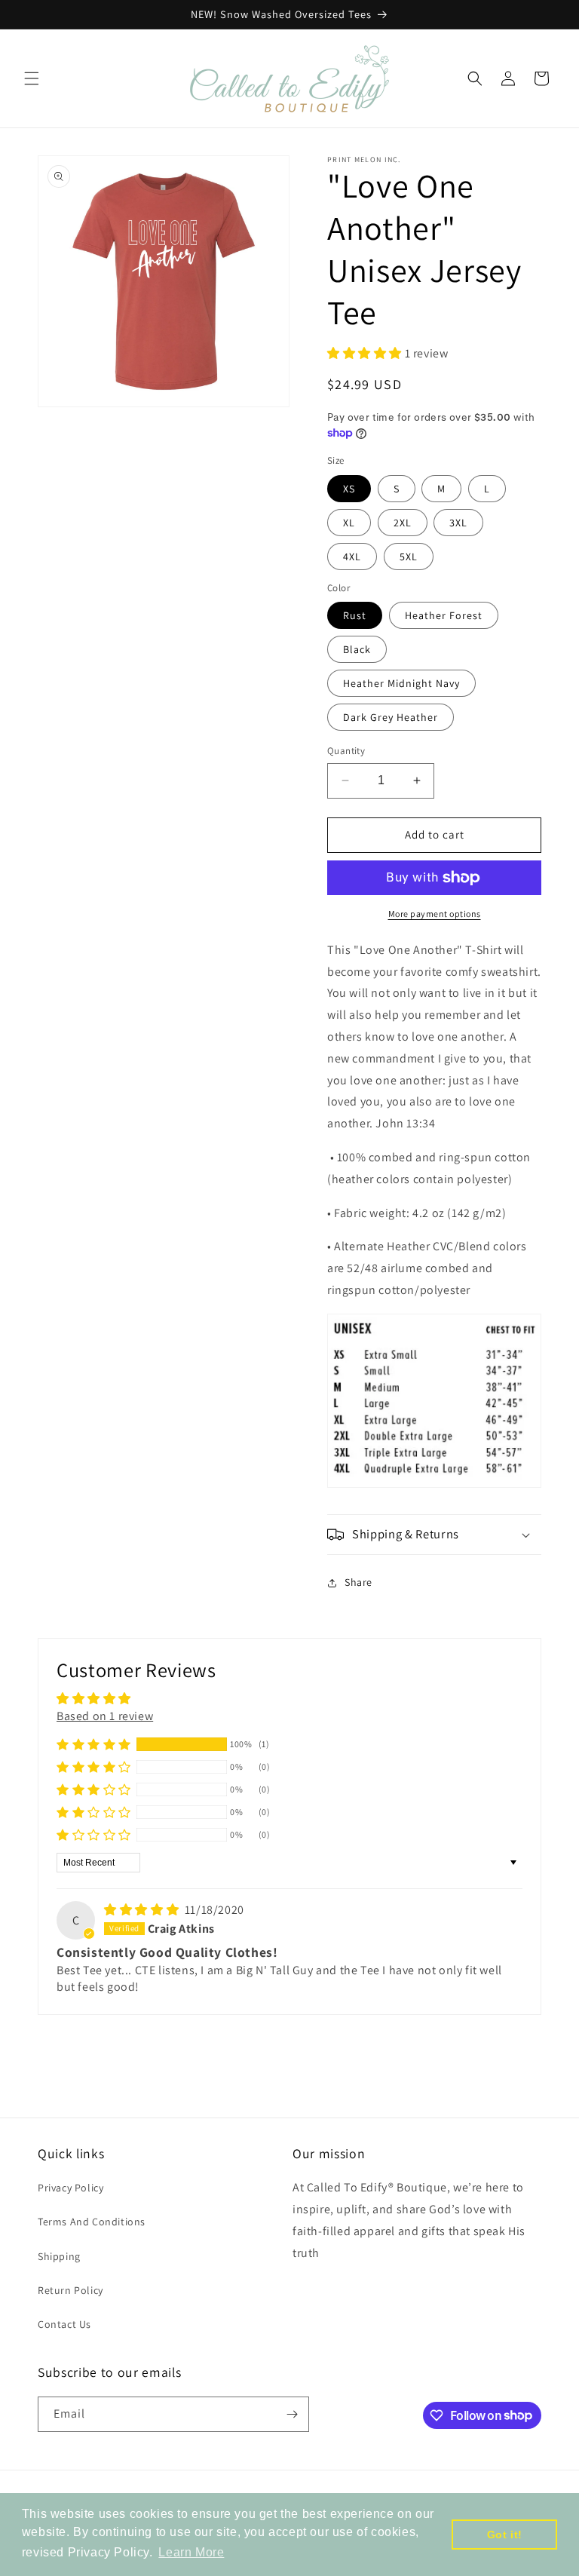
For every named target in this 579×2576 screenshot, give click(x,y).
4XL (352, 557)
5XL (409, 557)
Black (357, 649)
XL (349, 523)
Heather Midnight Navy (401, 683)
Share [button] (358, 1582)
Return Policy (70, 2290)
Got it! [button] (505, 2535)
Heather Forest (444, 615)
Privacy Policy (70, 2188)
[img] (143, 1910)
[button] (32, 78)
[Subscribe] (292, 2414)
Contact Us (64, 2324)
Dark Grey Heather (391, 717)
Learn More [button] (191, 2552)
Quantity (346, 751)
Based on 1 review (105, 1716)
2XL (403, 523)
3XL (458, 523)
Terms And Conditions (92, 2222)
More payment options (435, 914)
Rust (355, 615)
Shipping (59, 2256)
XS (349, 489)
